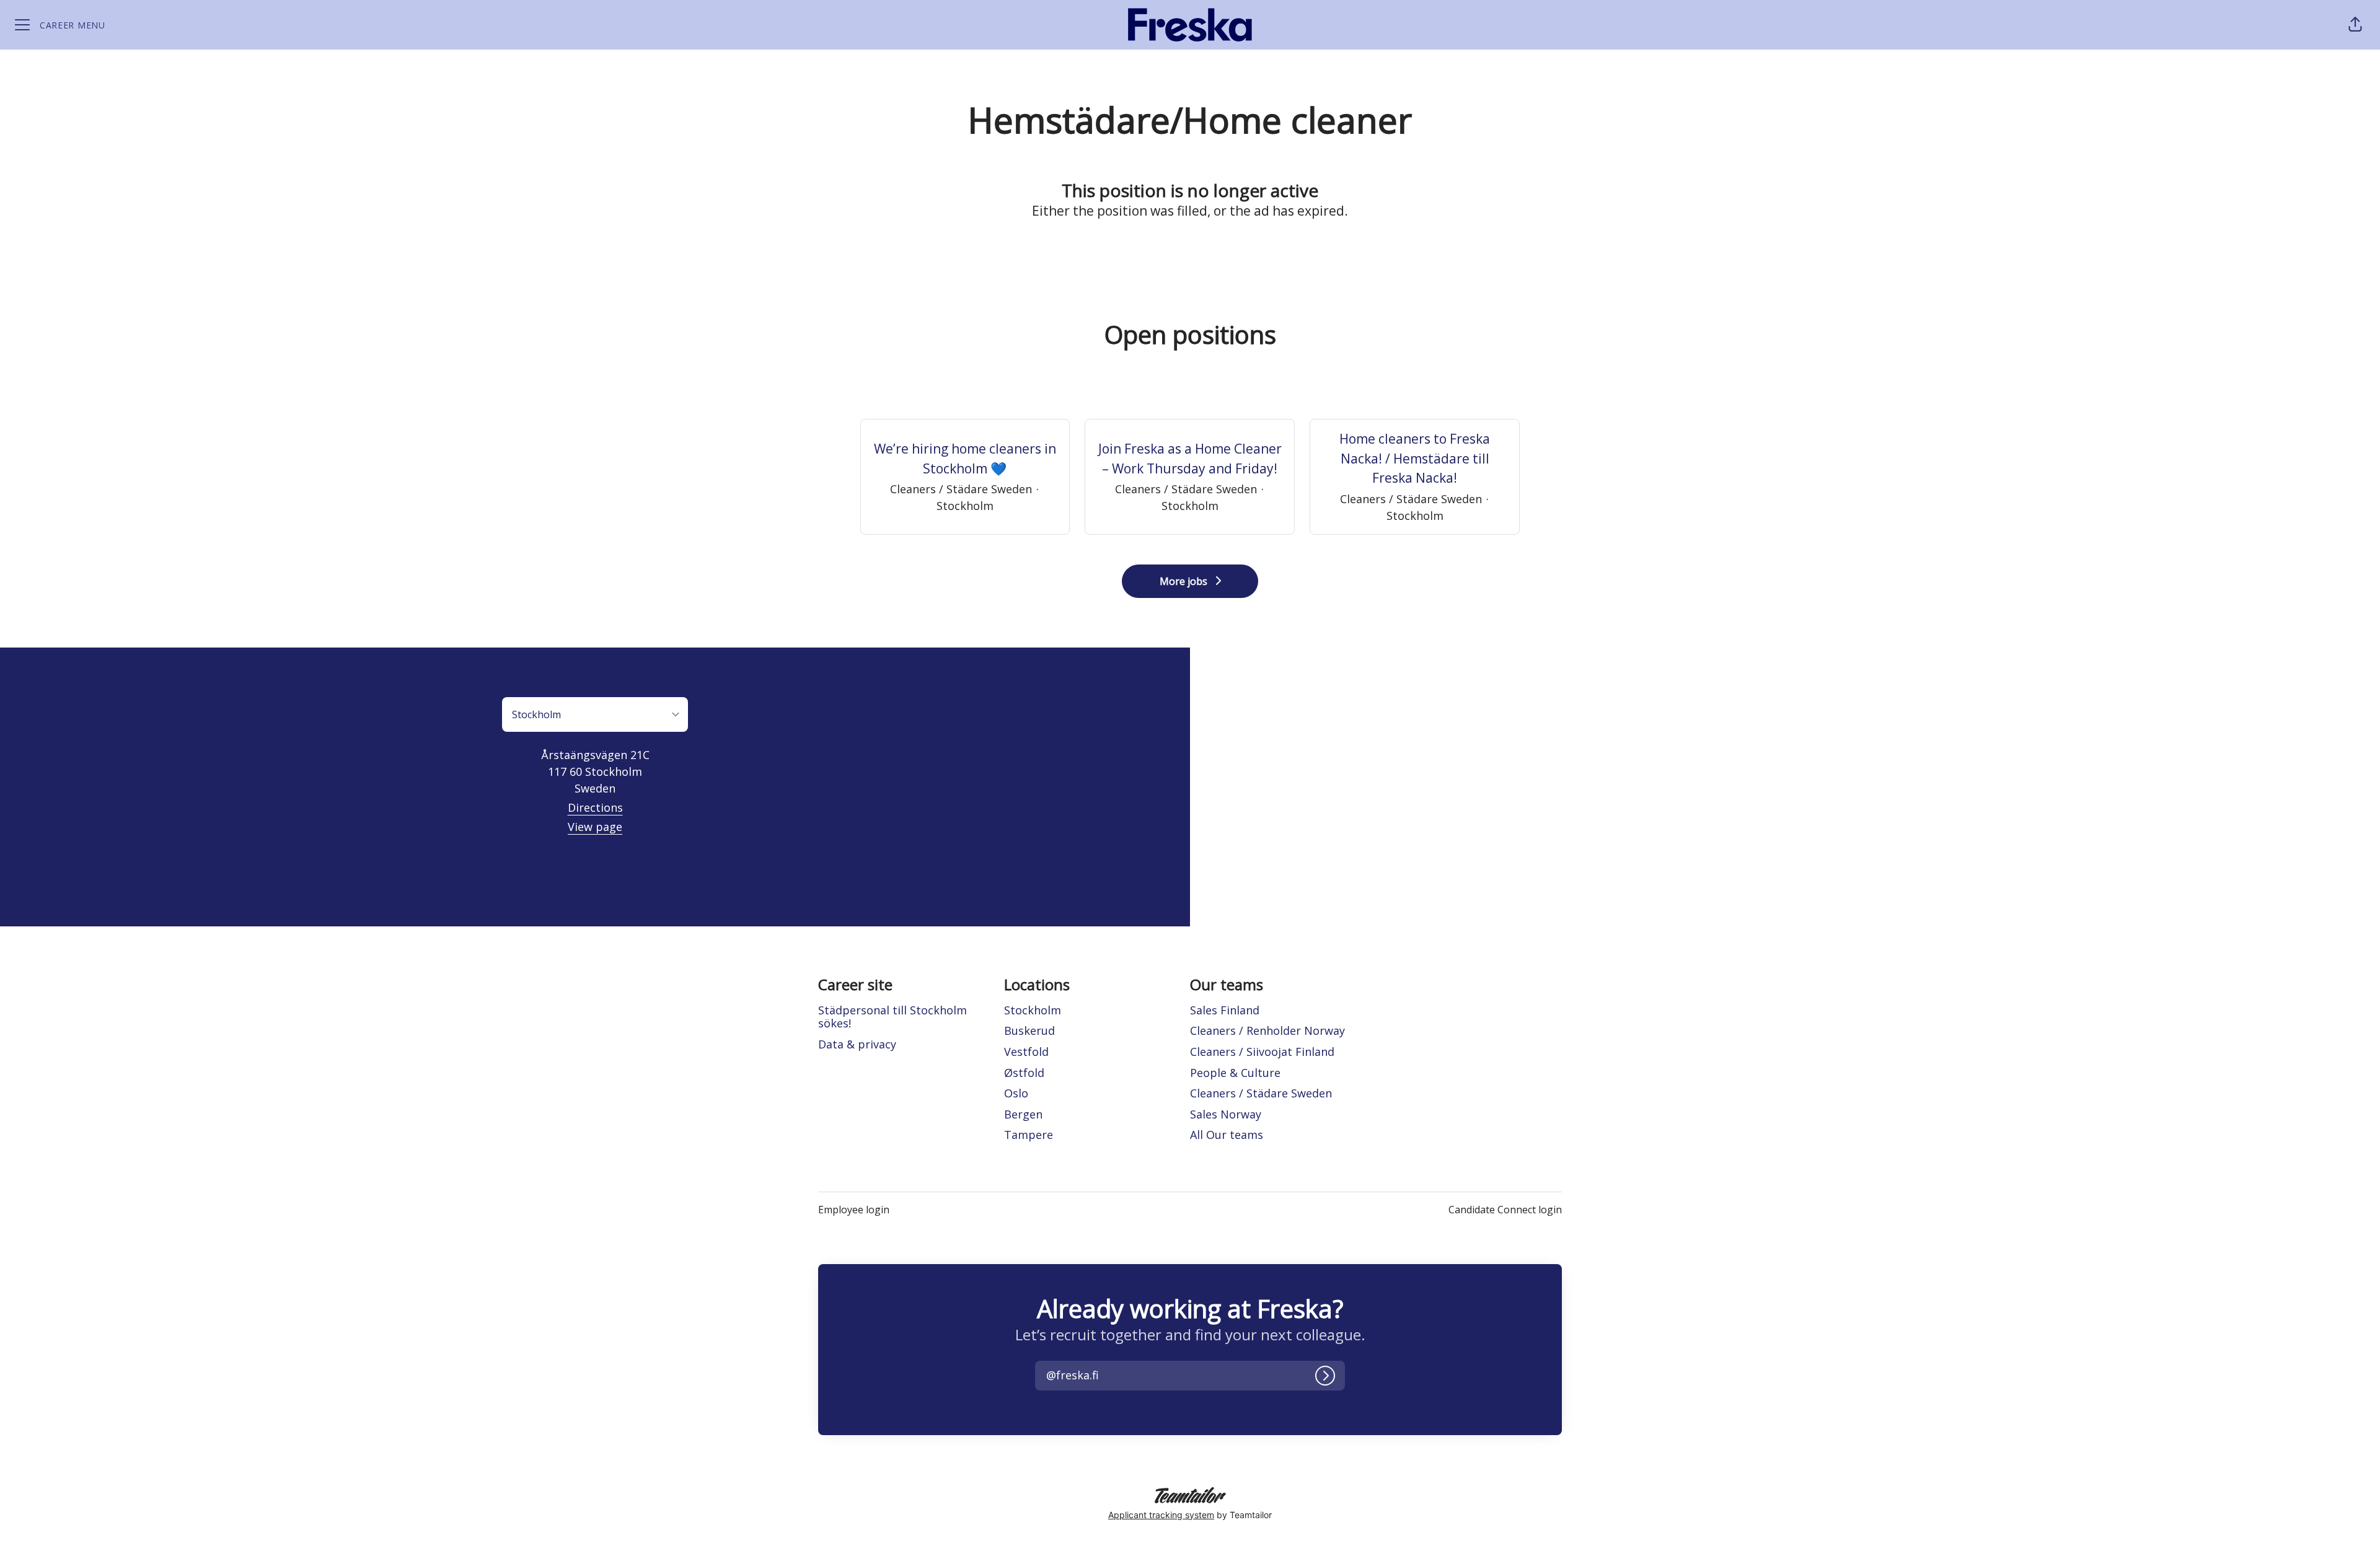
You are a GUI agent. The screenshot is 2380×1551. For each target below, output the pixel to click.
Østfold (1024, 1073)
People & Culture (1235, 1073)
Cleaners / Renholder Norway (1267, 1030)
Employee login (854, 1210)
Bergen (1023, 1114)
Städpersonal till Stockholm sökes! (892, 1017)
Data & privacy (857, 1044)
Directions (595, 807)
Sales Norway (1226, 1114)
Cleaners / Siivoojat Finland (1262, 1052)
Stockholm (1033, 1010)
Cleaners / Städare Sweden (1261, 1093)
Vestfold (1026, 1052)
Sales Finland (1225, 1010)
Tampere (1029, 1135)
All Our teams (1227, 1135)
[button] (2355, 25)
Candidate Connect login (1505, 1210)
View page (595, 827)
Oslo (1016, 1093)
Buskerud (1029, 1030)
